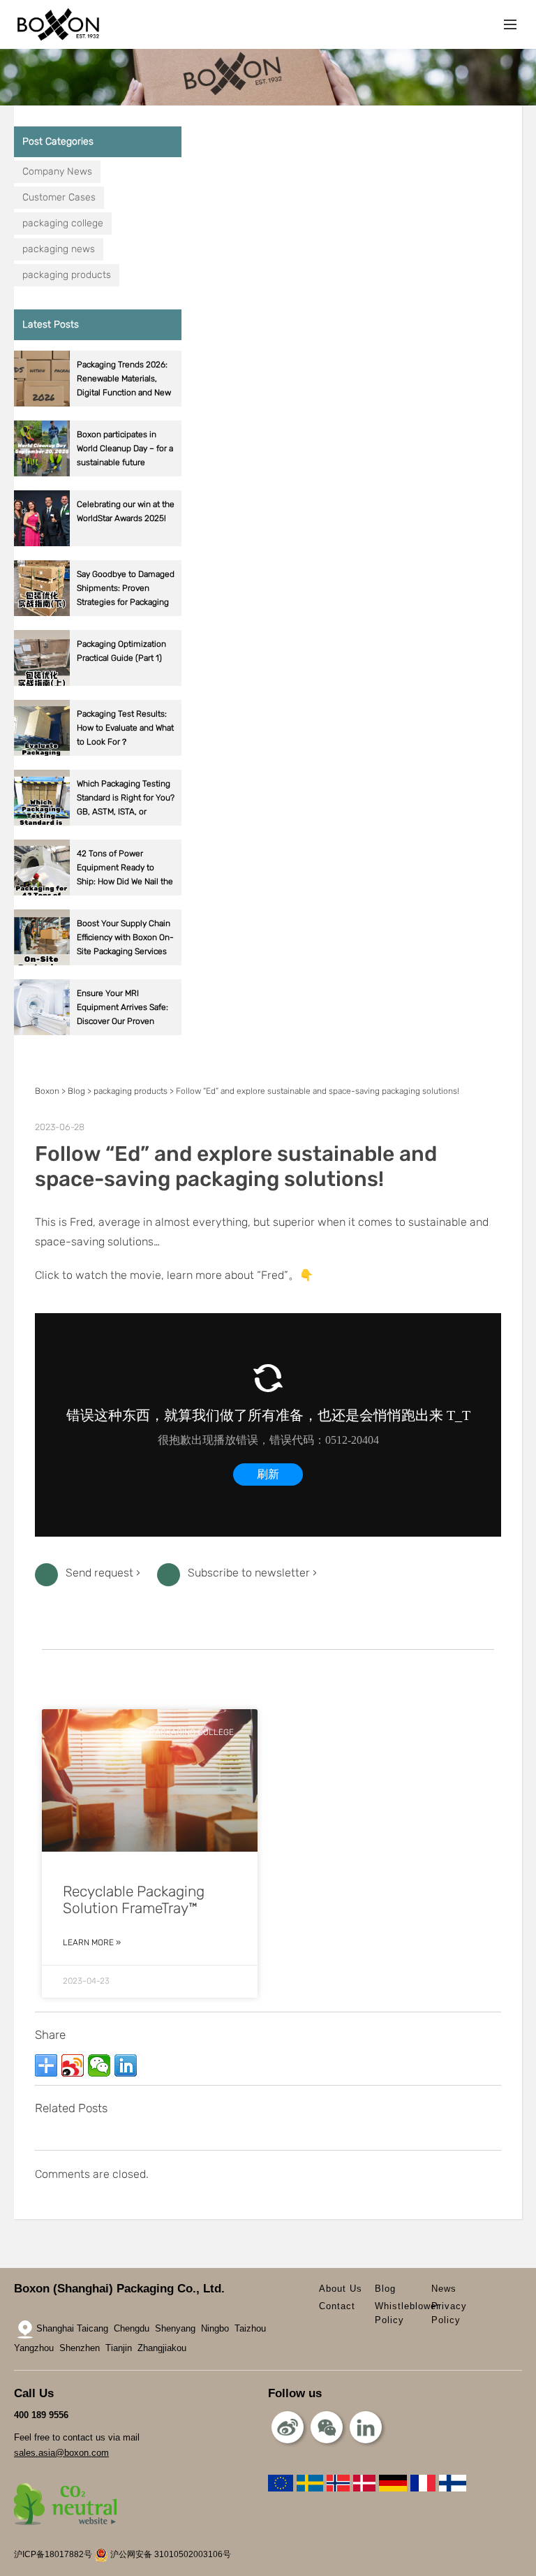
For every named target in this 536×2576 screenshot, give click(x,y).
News (444, 2289)
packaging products (67, 275)
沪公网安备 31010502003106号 (170, 2554)
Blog (385, 2289)
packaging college (63, 223)
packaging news (59, 249)
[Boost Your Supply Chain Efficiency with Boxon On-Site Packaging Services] (98, 962)
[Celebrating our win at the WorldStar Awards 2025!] (98, 543)
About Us (341, 2289)
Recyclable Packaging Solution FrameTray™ (134, 1900)
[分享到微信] (99, 2065)
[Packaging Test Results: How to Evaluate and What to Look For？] (98, 753)
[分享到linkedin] (126, 2065)
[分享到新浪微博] (73, 2065)
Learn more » (92, 1942)
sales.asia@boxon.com (61, 2453)
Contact (337, 2306)
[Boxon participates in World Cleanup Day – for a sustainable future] (98, 473)
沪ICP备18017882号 (53, 2554)
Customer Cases (59, 197)
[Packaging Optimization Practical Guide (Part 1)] (98, 683)
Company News (57, 171)
